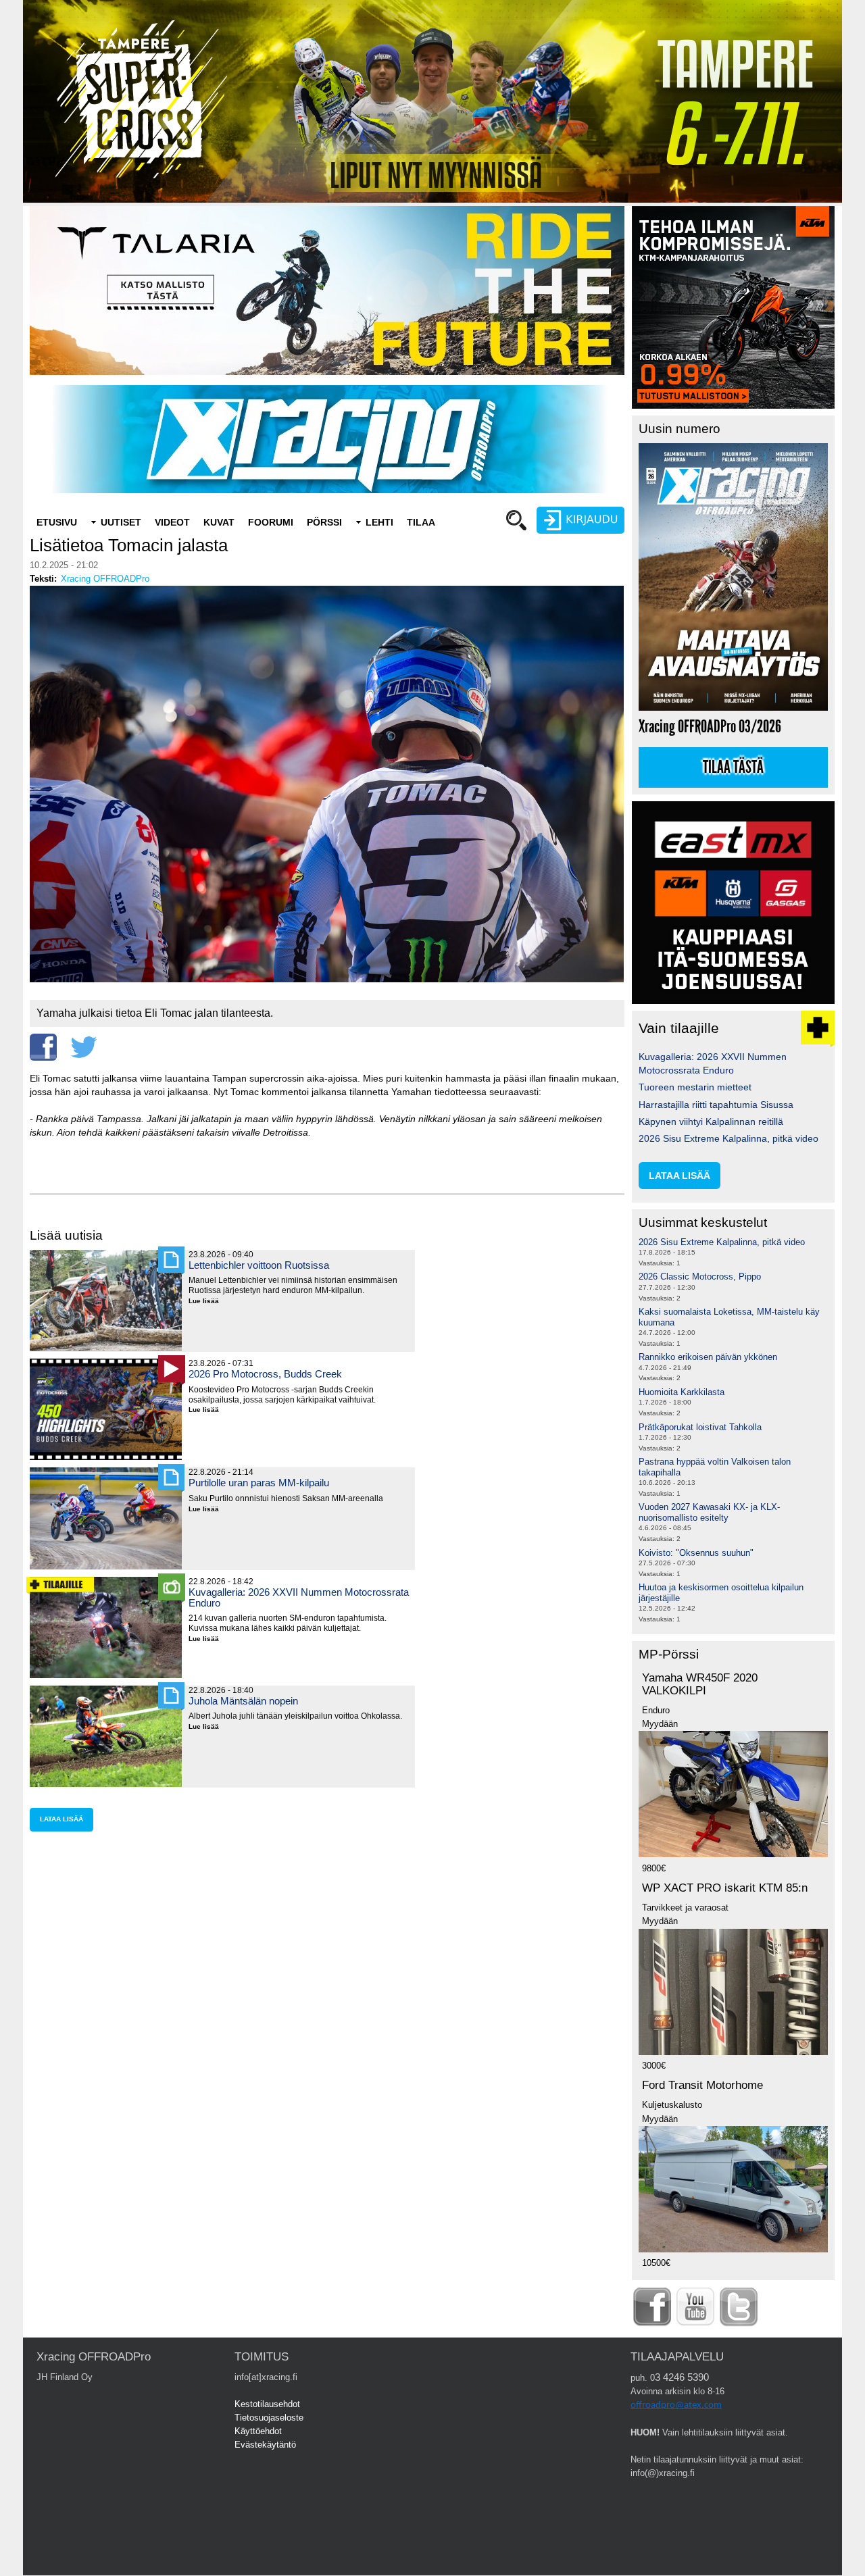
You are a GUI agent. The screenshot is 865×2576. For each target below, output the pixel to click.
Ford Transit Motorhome (702, 2085)
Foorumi (271, 522)
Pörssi (324, 522)
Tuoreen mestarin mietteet (695, 1087)
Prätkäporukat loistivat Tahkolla (700, 1427)
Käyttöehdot (258, 2431)
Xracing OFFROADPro (105, 579)
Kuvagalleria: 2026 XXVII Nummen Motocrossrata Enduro (299, 1597)
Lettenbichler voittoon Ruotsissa (259, 1265)
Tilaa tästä (733, 767)
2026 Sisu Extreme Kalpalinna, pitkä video (728, 1138)
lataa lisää (61, 1819)
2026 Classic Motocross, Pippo (700, 1277)
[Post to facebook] (43, 1047)
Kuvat (219, 522)
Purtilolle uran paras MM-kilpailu (259, 1483)
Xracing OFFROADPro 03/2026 (710, 727)
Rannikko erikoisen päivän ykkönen (708, 1357)
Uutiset (121, 522)
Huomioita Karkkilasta (682, 1392)
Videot (172, 522)
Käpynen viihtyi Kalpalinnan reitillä (711, 1121)
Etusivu (57, 522)
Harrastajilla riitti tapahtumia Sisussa (716, 1105)
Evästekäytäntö (265, 2445)
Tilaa (421, 522)
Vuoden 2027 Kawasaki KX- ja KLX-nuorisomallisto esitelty (709, 1512)
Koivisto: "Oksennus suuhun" (696, 1553)
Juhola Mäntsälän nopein (243, 1701)
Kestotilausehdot (267, 2404)
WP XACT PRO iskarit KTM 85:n (725, 1888)
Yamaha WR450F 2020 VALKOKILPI (700, 1684)
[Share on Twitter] (84, 1047)
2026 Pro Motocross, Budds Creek (265, 1374)
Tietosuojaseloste (269, 2418)
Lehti (379, 522)
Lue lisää (209, 1302)
